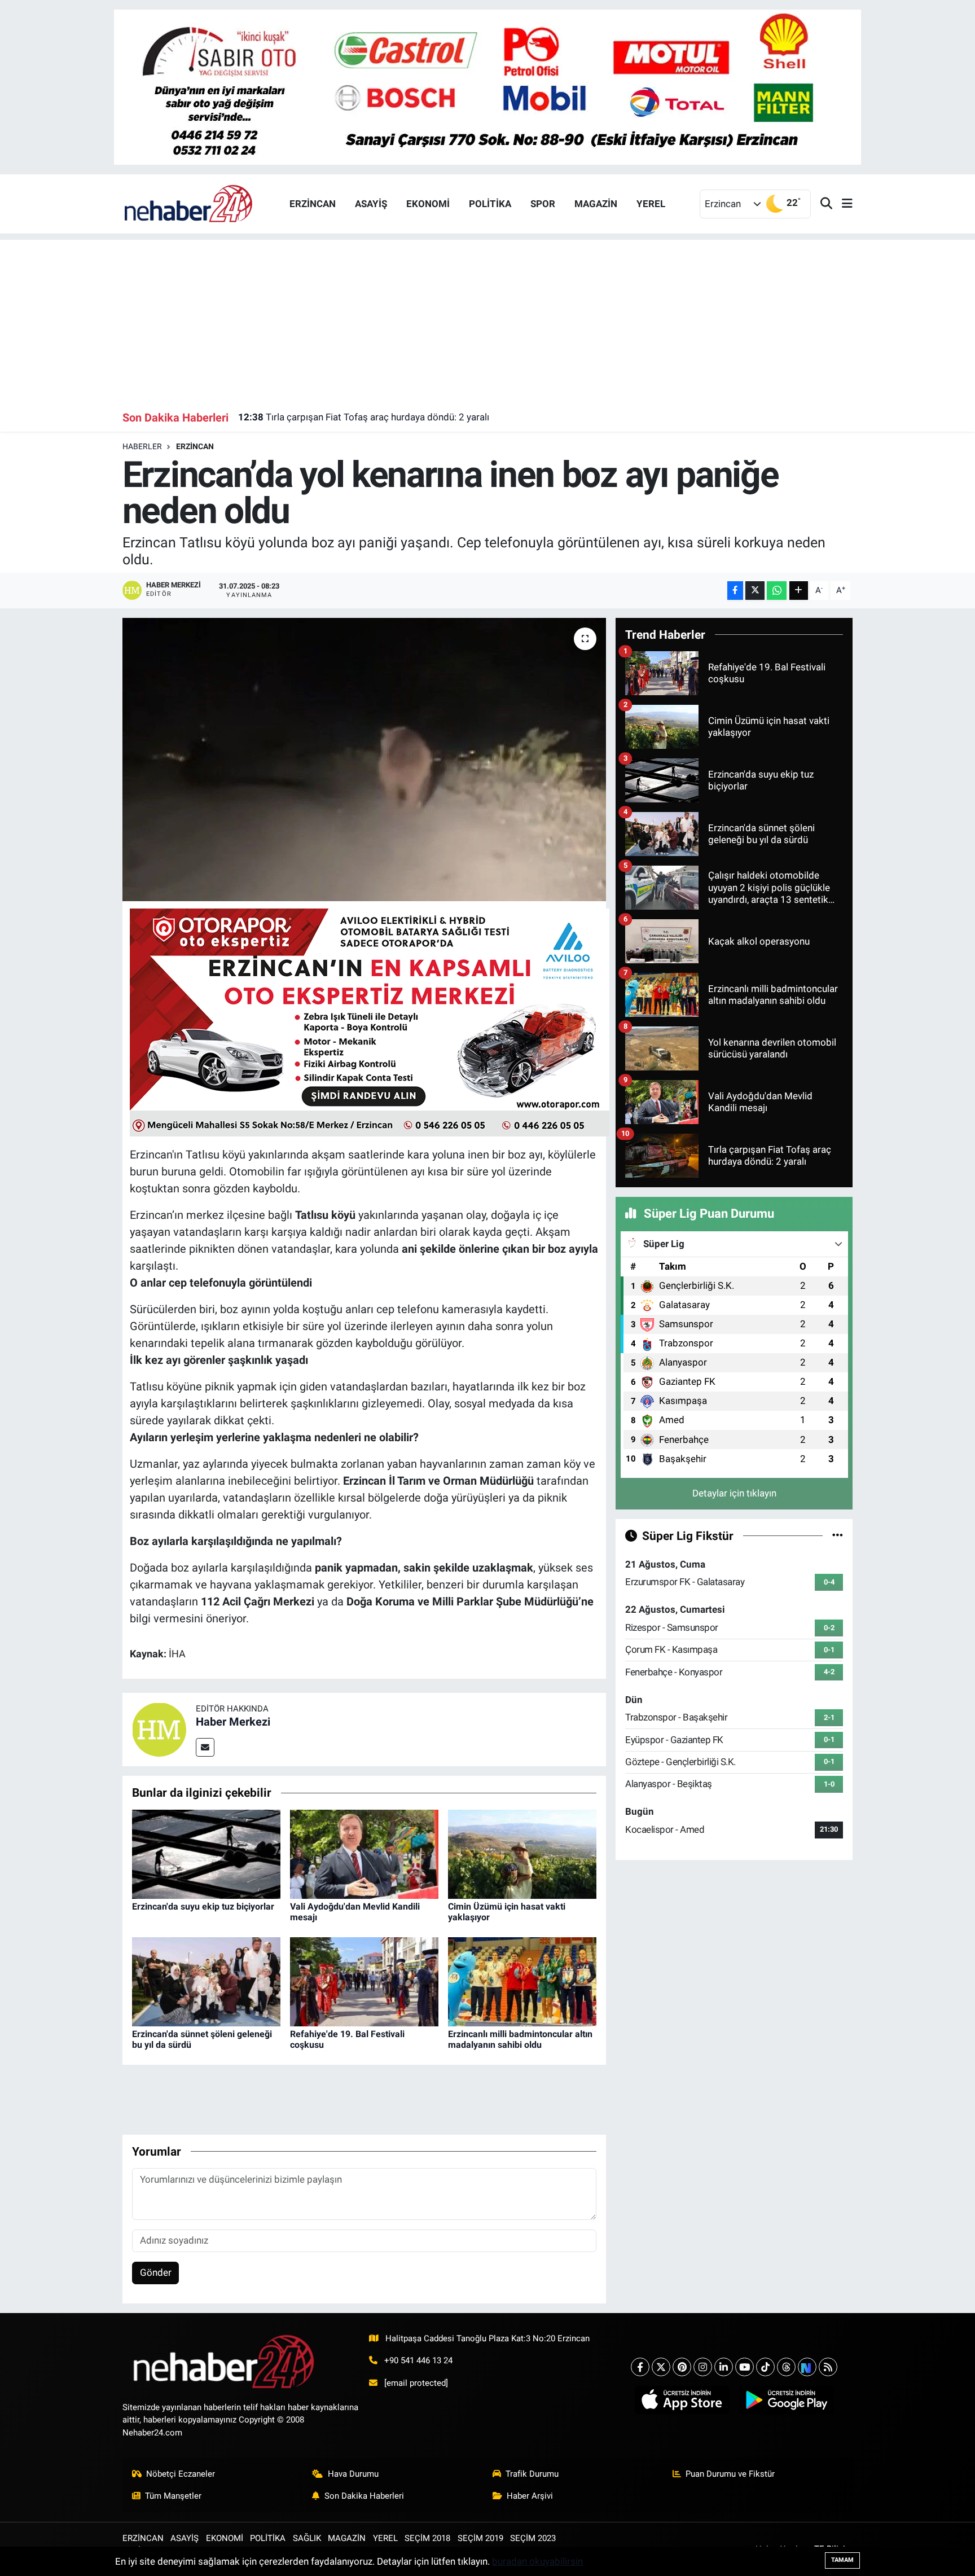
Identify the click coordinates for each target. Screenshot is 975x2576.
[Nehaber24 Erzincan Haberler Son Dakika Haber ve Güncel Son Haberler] (189, 203)
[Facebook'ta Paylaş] (735, 591)
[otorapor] (370, 1021)
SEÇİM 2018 (427, 2538)
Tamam (842, 2560)
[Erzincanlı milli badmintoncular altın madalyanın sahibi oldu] (522, 1981)
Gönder (156, 2272)
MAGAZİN (596, 204)
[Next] (807, 2367)
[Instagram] (703, 2367)
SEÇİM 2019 (480, 2538)
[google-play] (786, 2400)
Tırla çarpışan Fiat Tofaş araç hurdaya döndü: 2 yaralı (364, 417)
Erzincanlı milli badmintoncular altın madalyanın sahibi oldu (520, 2039)
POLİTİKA (490, 204)
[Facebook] (640, 2367)
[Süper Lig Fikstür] (838, 1535)
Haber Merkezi (233, 1722)
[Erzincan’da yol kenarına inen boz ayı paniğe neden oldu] (364, 760)
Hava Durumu (353, 2474)
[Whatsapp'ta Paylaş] (777, 591)
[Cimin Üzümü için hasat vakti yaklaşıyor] (522, 1853)
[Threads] (786, 2367)
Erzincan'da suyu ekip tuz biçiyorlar (203, 1906)
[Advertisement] (488, 319)
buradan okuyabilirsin (537, 2561)
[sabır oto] (488, 86)
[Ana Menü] (842, 204)
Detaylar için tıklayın (734, 1493)
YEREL (651, 204)
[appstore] (682, 2400)
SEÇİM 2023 (533, 2538)
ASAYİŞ (371, 204)
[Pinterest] (682, 2367)
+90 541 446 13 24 (418, 2360)
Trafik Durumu (532, 2474)
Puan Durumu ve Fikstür (730, 2474)
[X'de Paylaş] (755, 591)
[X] (661, 2367)
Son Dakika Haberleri (364, 2496)
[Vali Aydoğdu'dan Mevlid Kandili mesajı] (364, 1853)
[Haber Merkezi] (159, 1729)
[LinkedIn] (724, 2367)
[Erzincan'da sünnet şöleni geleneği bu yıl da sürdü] (206, 1981)
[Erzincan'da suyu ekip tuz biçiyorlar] (206, 1853)
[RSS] (828, 2367)
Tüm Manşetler (173, 2496)
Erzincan (195, 446)
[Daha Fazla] (799, 591)
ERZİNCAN (313, 204)
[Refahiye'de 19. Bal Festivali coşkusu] (364, 1981)
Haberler (142, 446)
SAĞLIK (307, 2538)
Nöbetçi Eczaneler (181, 2474)
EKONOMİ (428, 204)
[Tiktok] (765, 2367)
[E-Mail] (205, 1747)
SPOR (543, 204)
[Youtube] (745, 2367)
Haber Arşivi (530, 2496)
